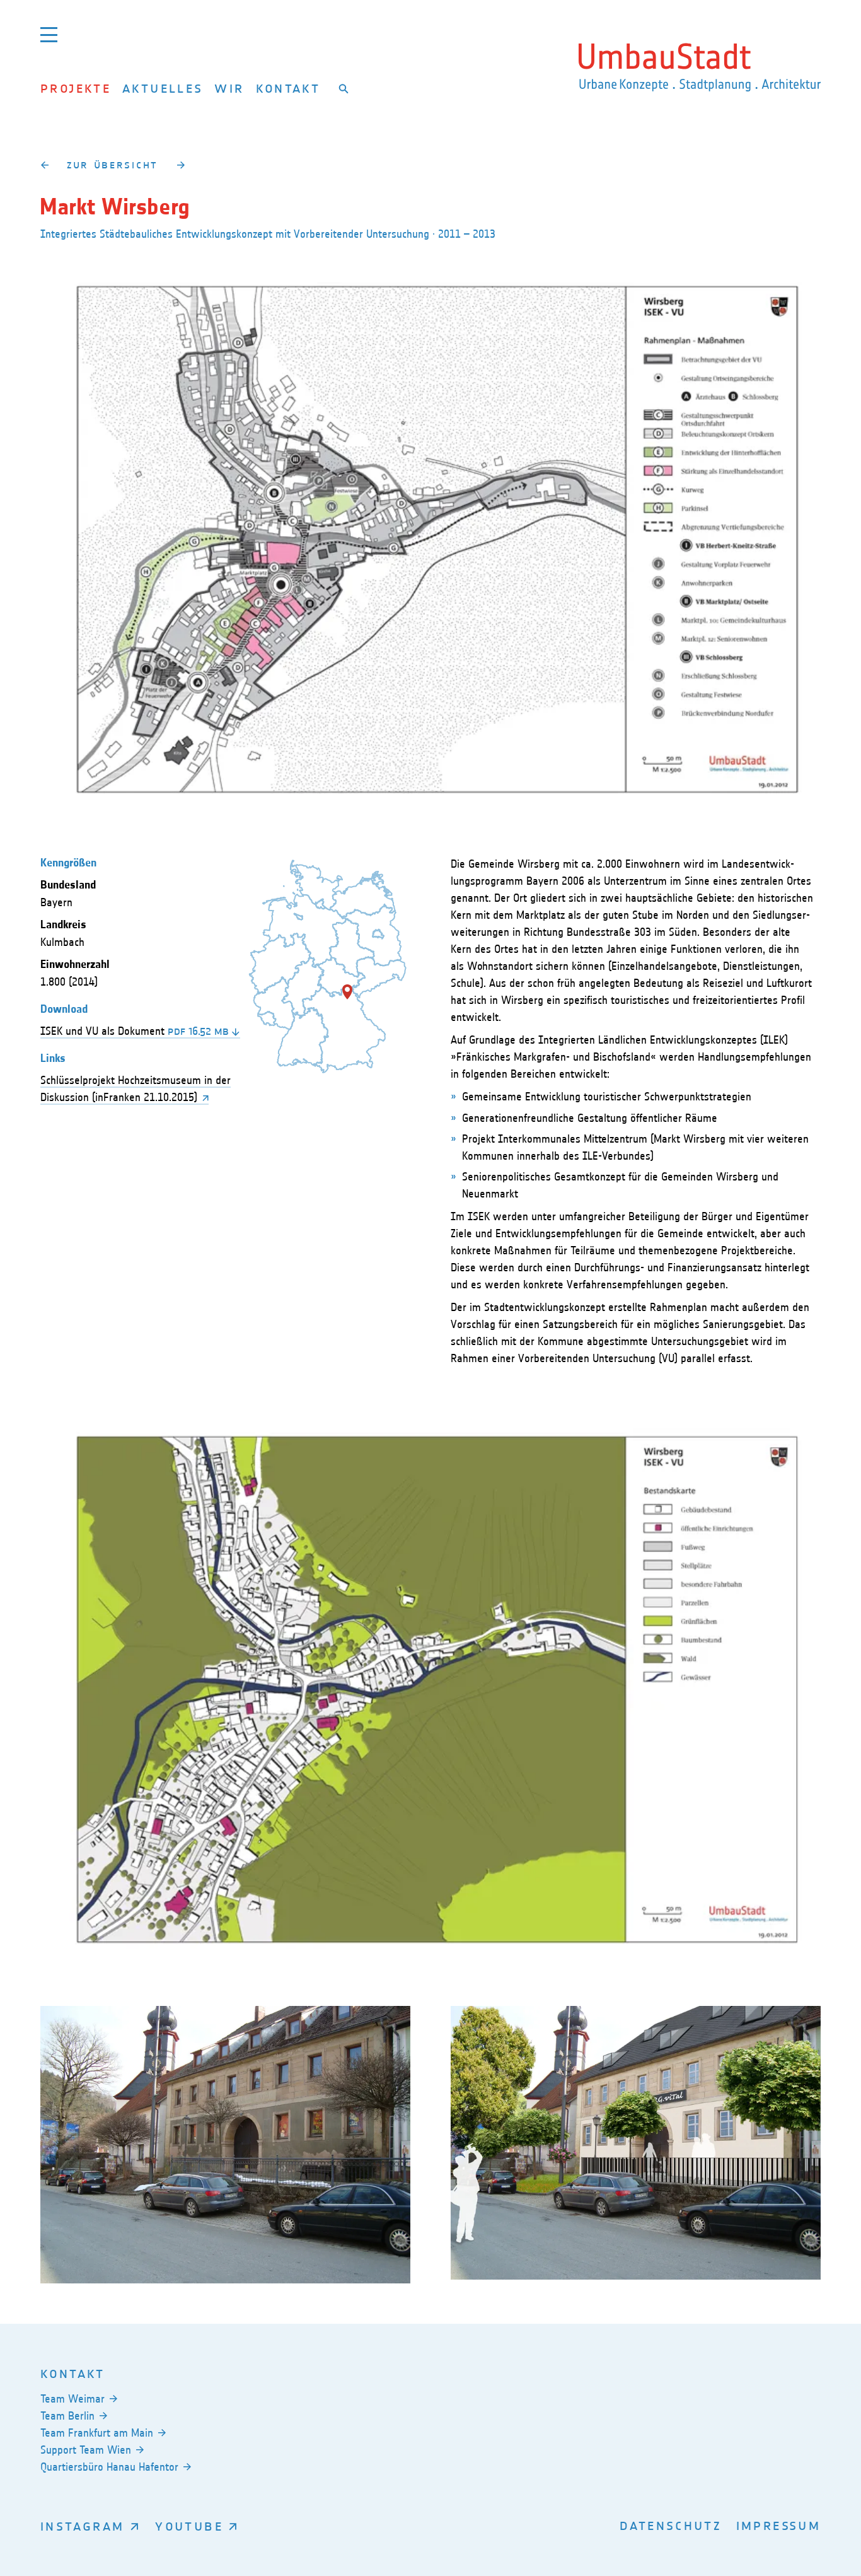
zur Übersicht (113, 165)
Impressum (778, 2525)
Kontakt (288, 88)
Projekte (76, 88)
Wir (229, 88)
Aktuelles (163, 88)
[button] (347, 992)
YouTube (189, 2526)
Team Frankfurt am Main (97, 2433)
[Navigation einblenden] (49, 34)
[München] (181, 165)
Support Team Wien (86, 2450)
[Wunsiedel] (44, 165)
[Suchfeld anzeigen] (344, 88)
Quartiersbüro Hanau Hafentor (109, 2467)
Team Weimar (72, 2399)
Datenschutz (671, 2525)
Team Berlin (67, 2416)
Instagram (82, 2526)
